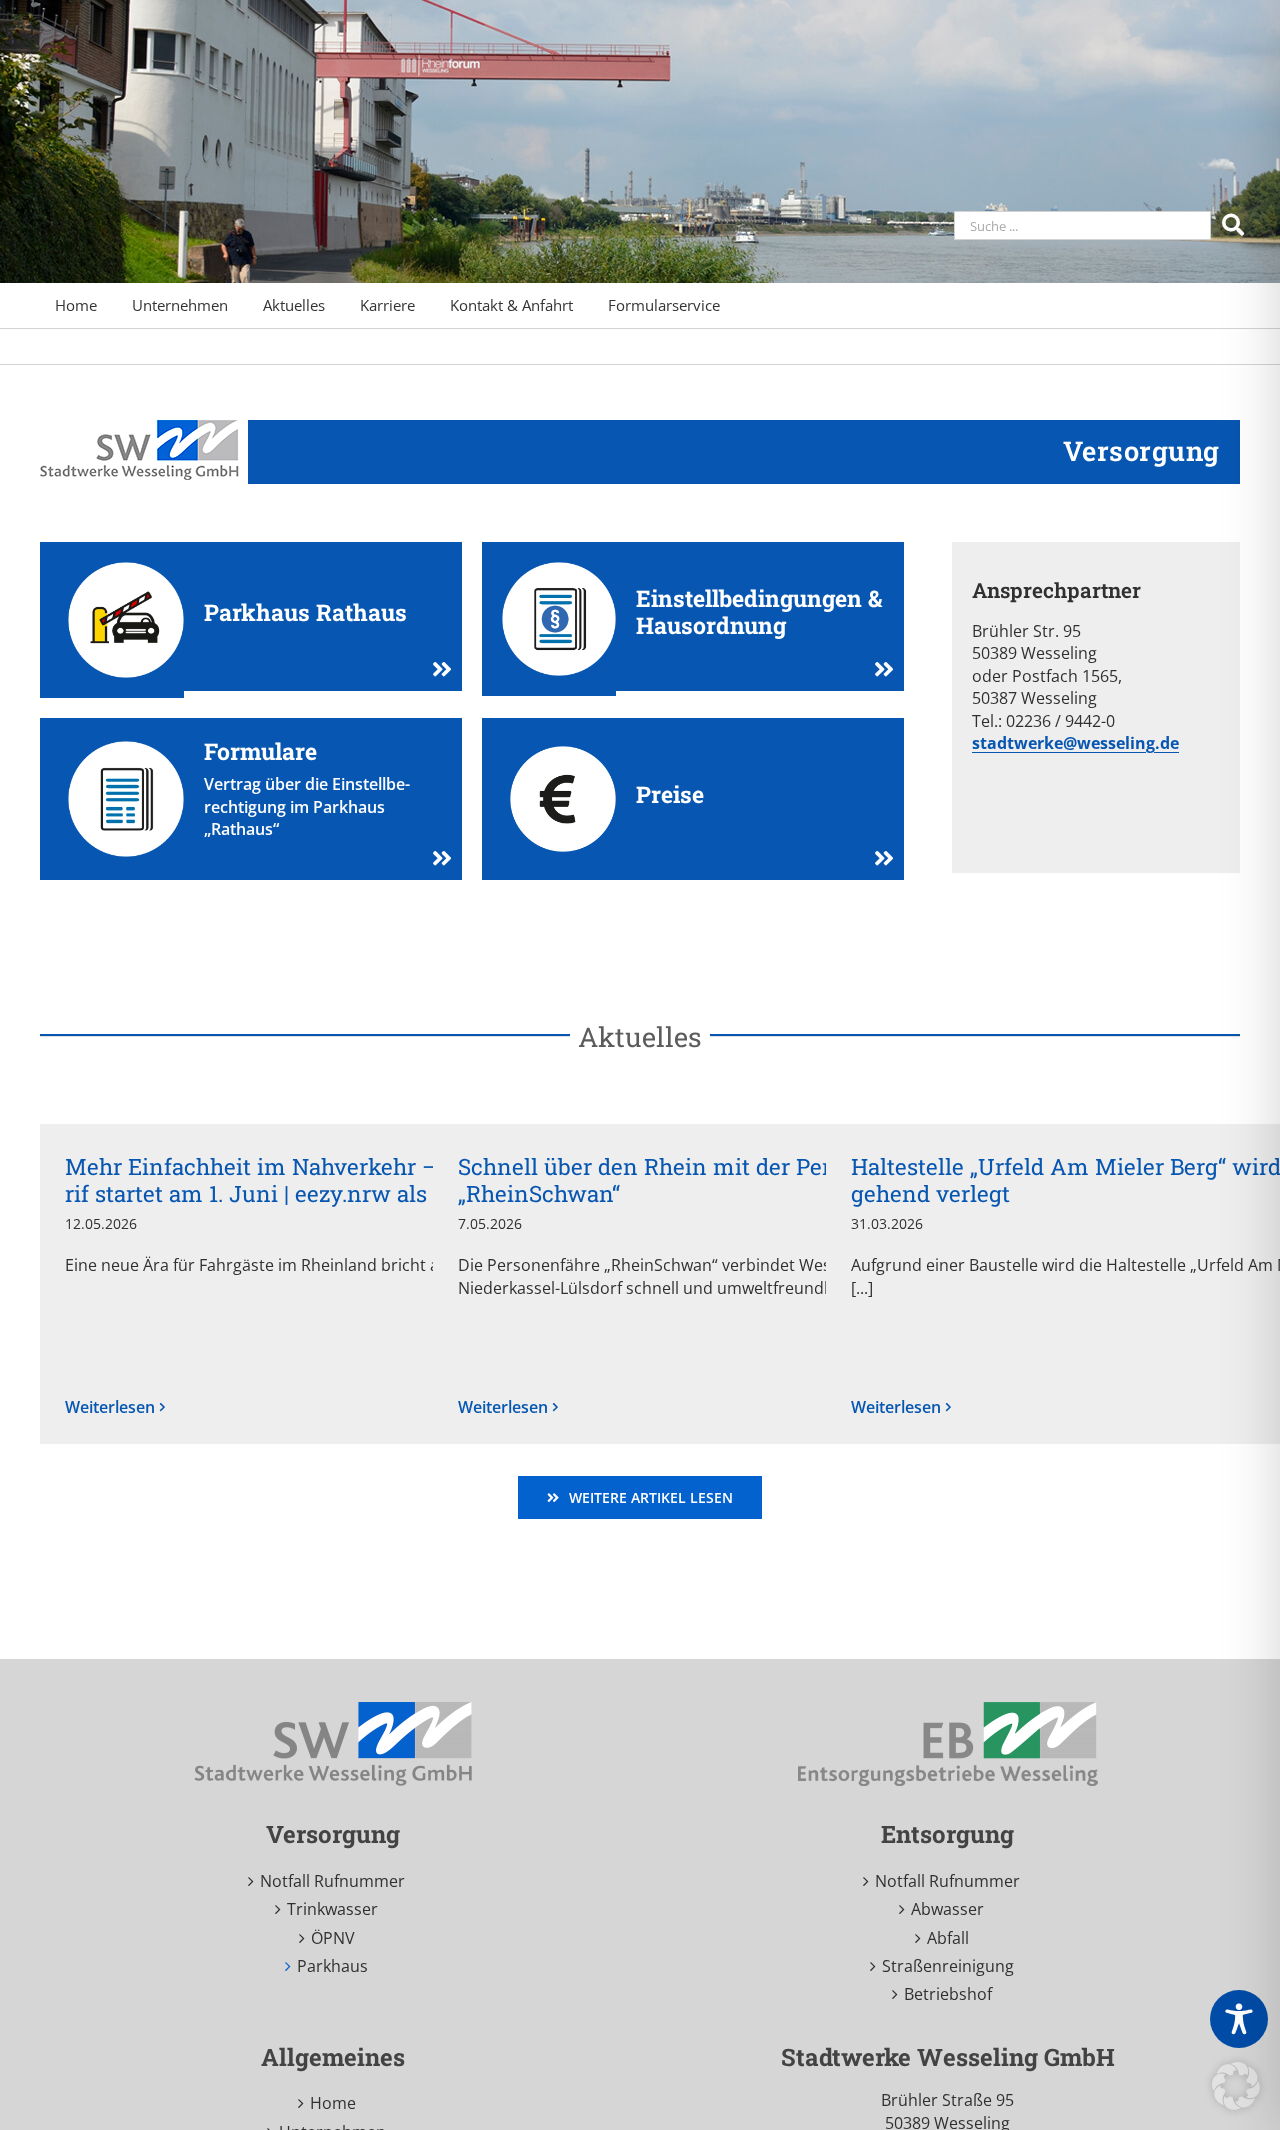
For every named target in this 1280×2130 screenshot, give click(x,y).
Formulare (260, 751)
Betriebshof (948, 1994)
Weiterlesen (110, 1407)
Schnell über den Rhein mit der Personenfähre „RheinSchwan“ (704, 1180)
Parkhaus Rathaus (305, 612)
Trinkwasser (332, 1909)
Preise (670, 794)
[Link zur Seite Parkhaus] (434, 669)
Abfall (948, 1938)
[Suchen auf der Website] (1235, 223)
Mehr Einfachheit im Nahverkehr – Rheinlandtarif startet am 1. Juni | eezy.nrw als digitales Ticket (330, 1180)
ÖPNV (333, 1938)
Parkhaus (332, 1966)
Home (333, 2103)
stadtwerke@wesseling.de (1075, 743)
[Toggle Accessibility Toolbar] (1239, 2019)
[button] (1236, 2086)
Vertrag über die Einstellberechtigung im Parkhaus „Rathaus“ (307, 806)
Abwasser (947, 1909)
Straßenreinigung (948, 1966)
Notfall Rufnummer (332, 1881)
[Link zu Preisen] (876, 858)
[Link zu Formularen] (434, 858)
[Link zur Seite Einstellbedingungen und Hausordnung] (876, 669)
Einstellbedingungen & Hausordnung (759, 612)
